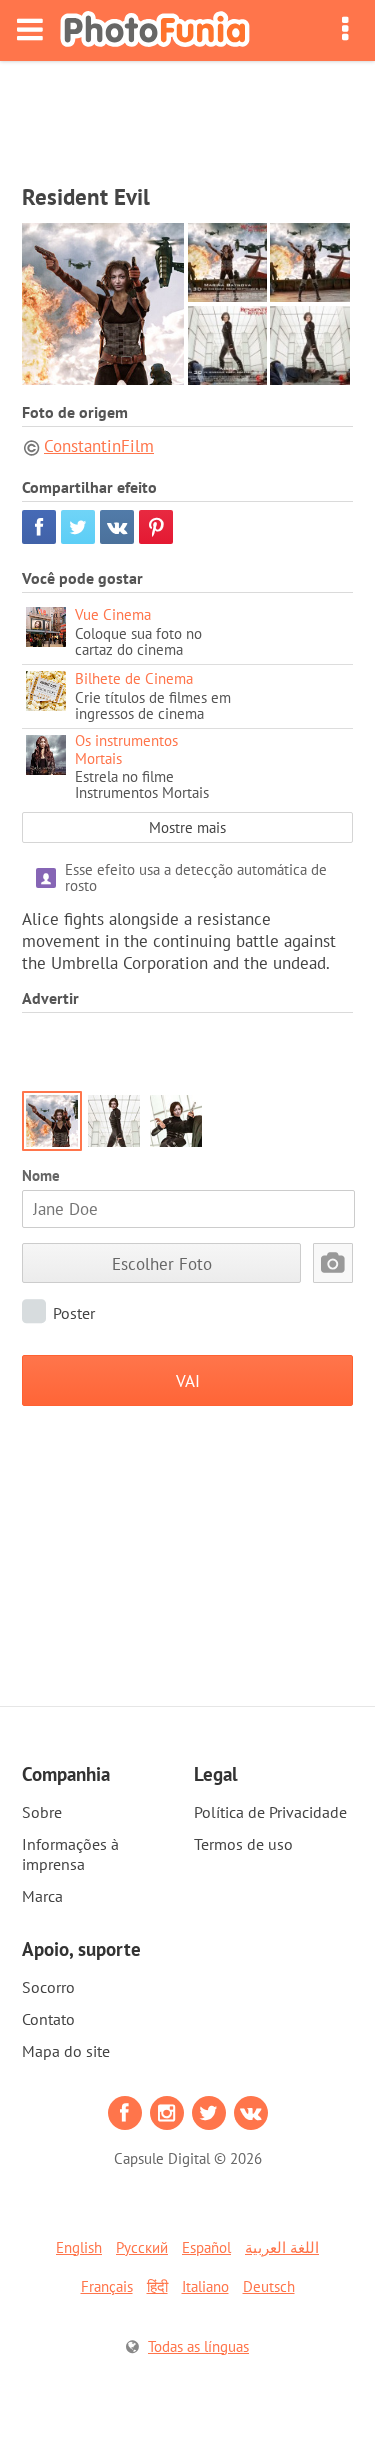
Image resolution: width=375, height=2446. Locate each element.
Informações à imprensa (70, 1854)
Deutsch (269, 2286)
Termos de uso (243, 1844)
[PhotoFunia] (155, 30)
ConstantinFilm (99, 446)
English (79, 2247)
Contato (48, 2019)
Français (107, 2286)
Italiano (205, 2286)
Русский (142, 2247)
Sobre (42, 1812)
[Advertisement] (188, 116)
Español (206, 2247)
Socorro (48, 1987)
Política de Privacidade (270, 1812)
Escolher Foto (162, 1263)
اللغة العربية (282, 2247)
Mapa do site (66, 2051)
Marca (42, 1896)
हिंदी (157, 2286)
